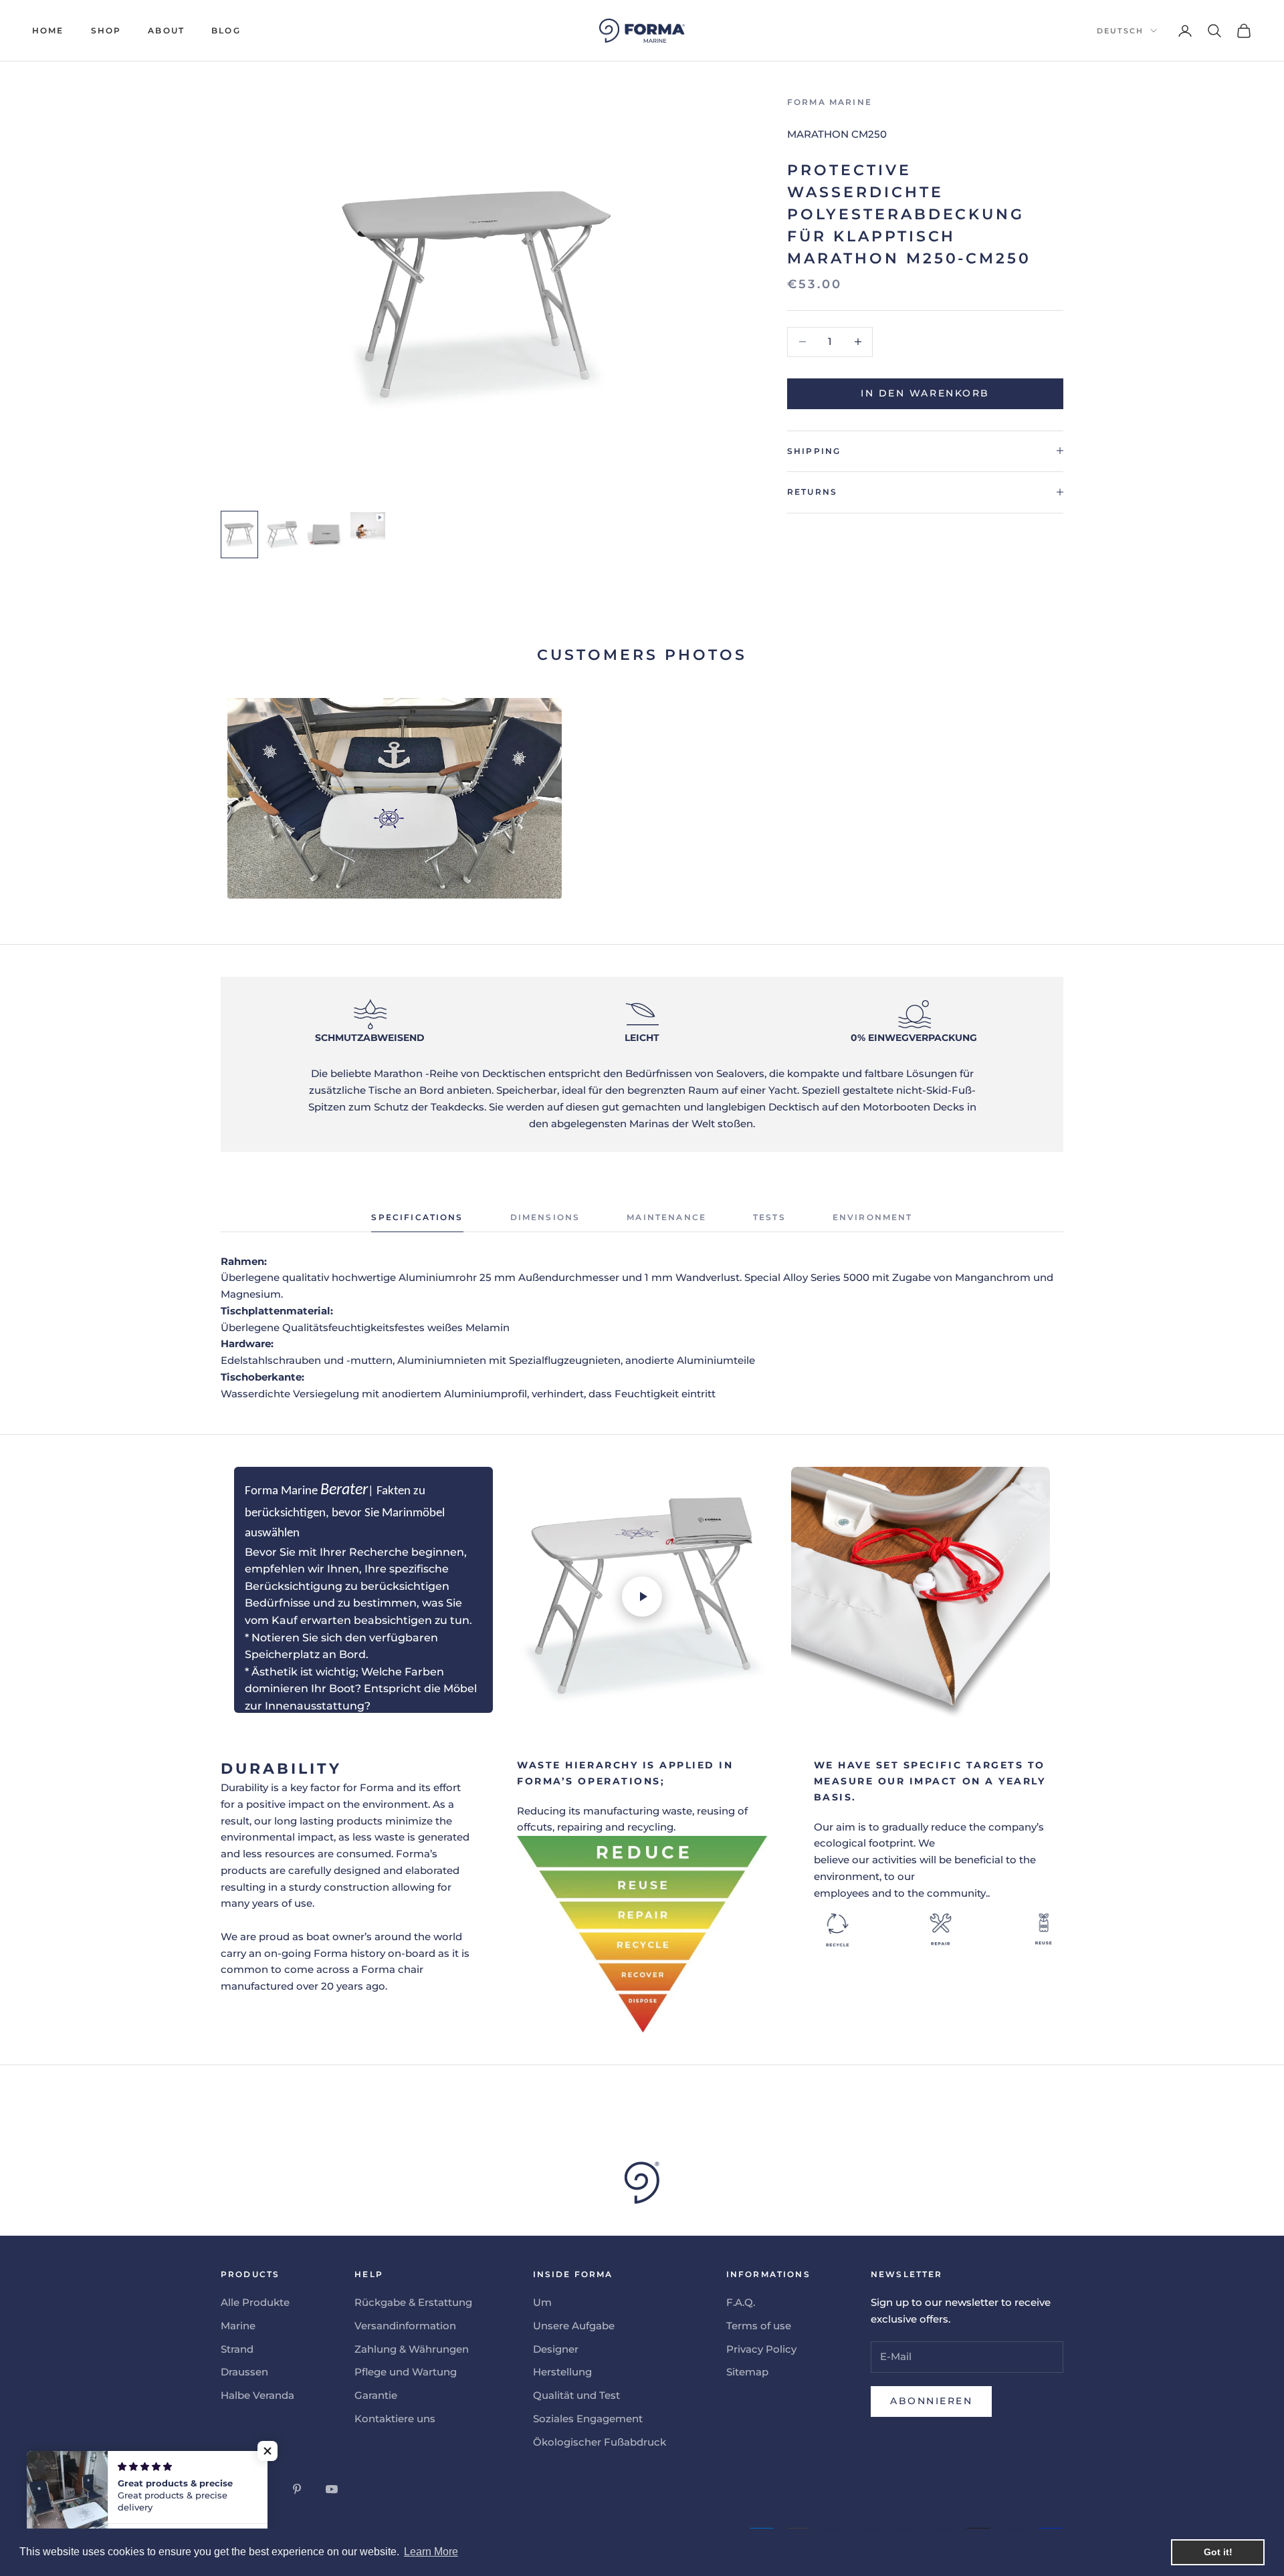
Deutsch (1120, 31)
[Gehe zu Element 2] (282, 535)
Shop (106, 30)
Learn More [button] (431, 2552)
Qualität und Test (576, 2395)
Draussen (244, 2372)
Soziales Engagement (588, 2419)
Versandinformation (405, 2326)
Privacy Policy (761, 2349)
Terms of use (759, 2326)
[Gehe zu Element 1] (239, 535)
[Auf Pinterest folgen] (297, 2489)
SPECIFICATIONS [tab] (417, 1217)
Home (48, 30)
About (166, 30)
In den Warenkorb (925, 393)
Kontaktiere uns (395, 2419)
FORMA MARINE (830, 102)
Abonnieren (931, 2401)
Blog (226, 30)
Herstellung (562, 2372)
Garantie (376, 2395)
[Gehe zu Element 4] (368, 526)
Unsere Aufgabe (574, 2326)
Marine (238, 2326)
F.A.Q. (741, 2302)
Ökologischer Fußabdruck (600, 2442)
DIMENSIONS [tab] (545, 1217)
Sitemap (747, 2372)
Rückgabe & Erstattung (413, 2302)
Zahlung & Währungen (412, 2349)
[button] (267, 2451)
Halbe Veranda (257, 2395)
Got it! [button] (1218, 2552)
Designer (556, 2349)
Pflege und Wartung (406, 2372)
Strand (237, 2349)
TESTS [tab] (769, 1217)
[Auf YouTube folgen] (332, 2489)
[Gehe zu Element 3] (325, 535)
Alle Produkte (255, 2302)
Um (542, 2302)
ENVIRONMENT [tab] (873, 1217)
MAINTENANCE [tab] (666, 1217)
